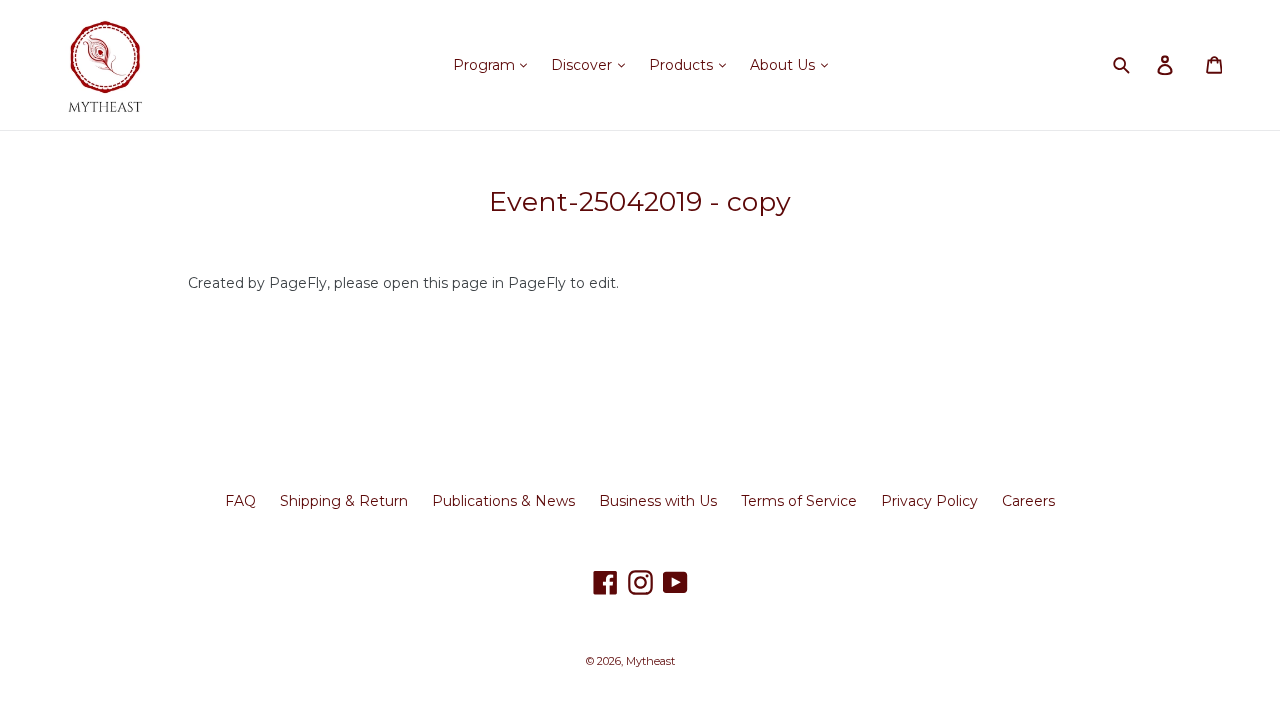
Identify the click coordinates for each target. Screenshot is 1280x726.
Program (486, 65)
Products (683, 65)
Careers (1028, 501)
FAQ (240, 501)
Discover (583, 65)
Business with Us (658, 501)
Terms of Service (799, 501)
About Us (784, 65)
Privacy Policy (929, 501)
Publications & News (503, 501)
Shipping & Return (344, 501)
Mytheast (650, 661)
